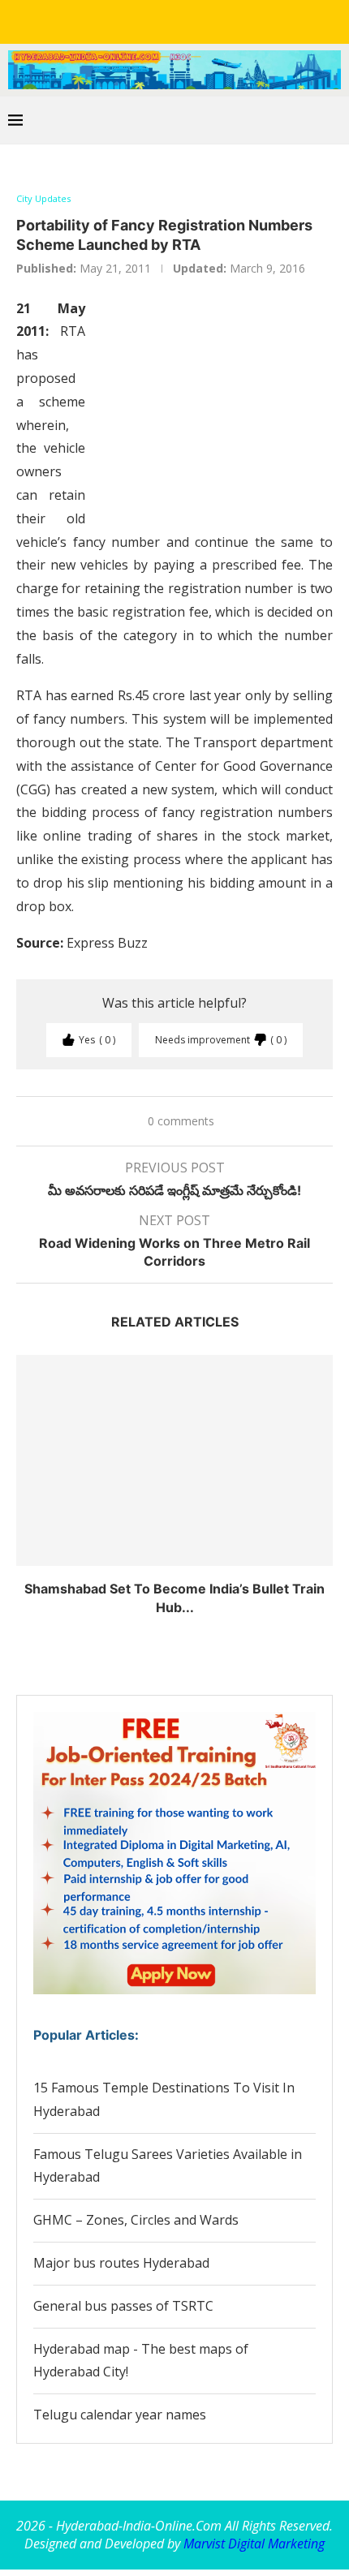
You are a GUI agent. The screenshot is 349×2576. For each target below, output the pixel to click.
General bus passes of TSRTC (123, 2306)
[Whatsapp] (209, 20)
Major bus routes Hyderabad (121, 2263)
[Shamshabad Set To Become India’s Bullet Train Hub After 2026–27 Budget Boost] (174, 1460)
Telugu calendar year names (120, 2415)
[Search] (333, 120)
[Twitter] (140, 20)
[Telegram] (231, 20)
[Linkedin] (163, 20)
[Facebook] (118, 20)
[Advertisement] (211, 409)
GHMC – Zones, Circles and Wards (136, 2220)
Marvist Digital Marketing (254, 2544)
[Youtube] (186, 20)
